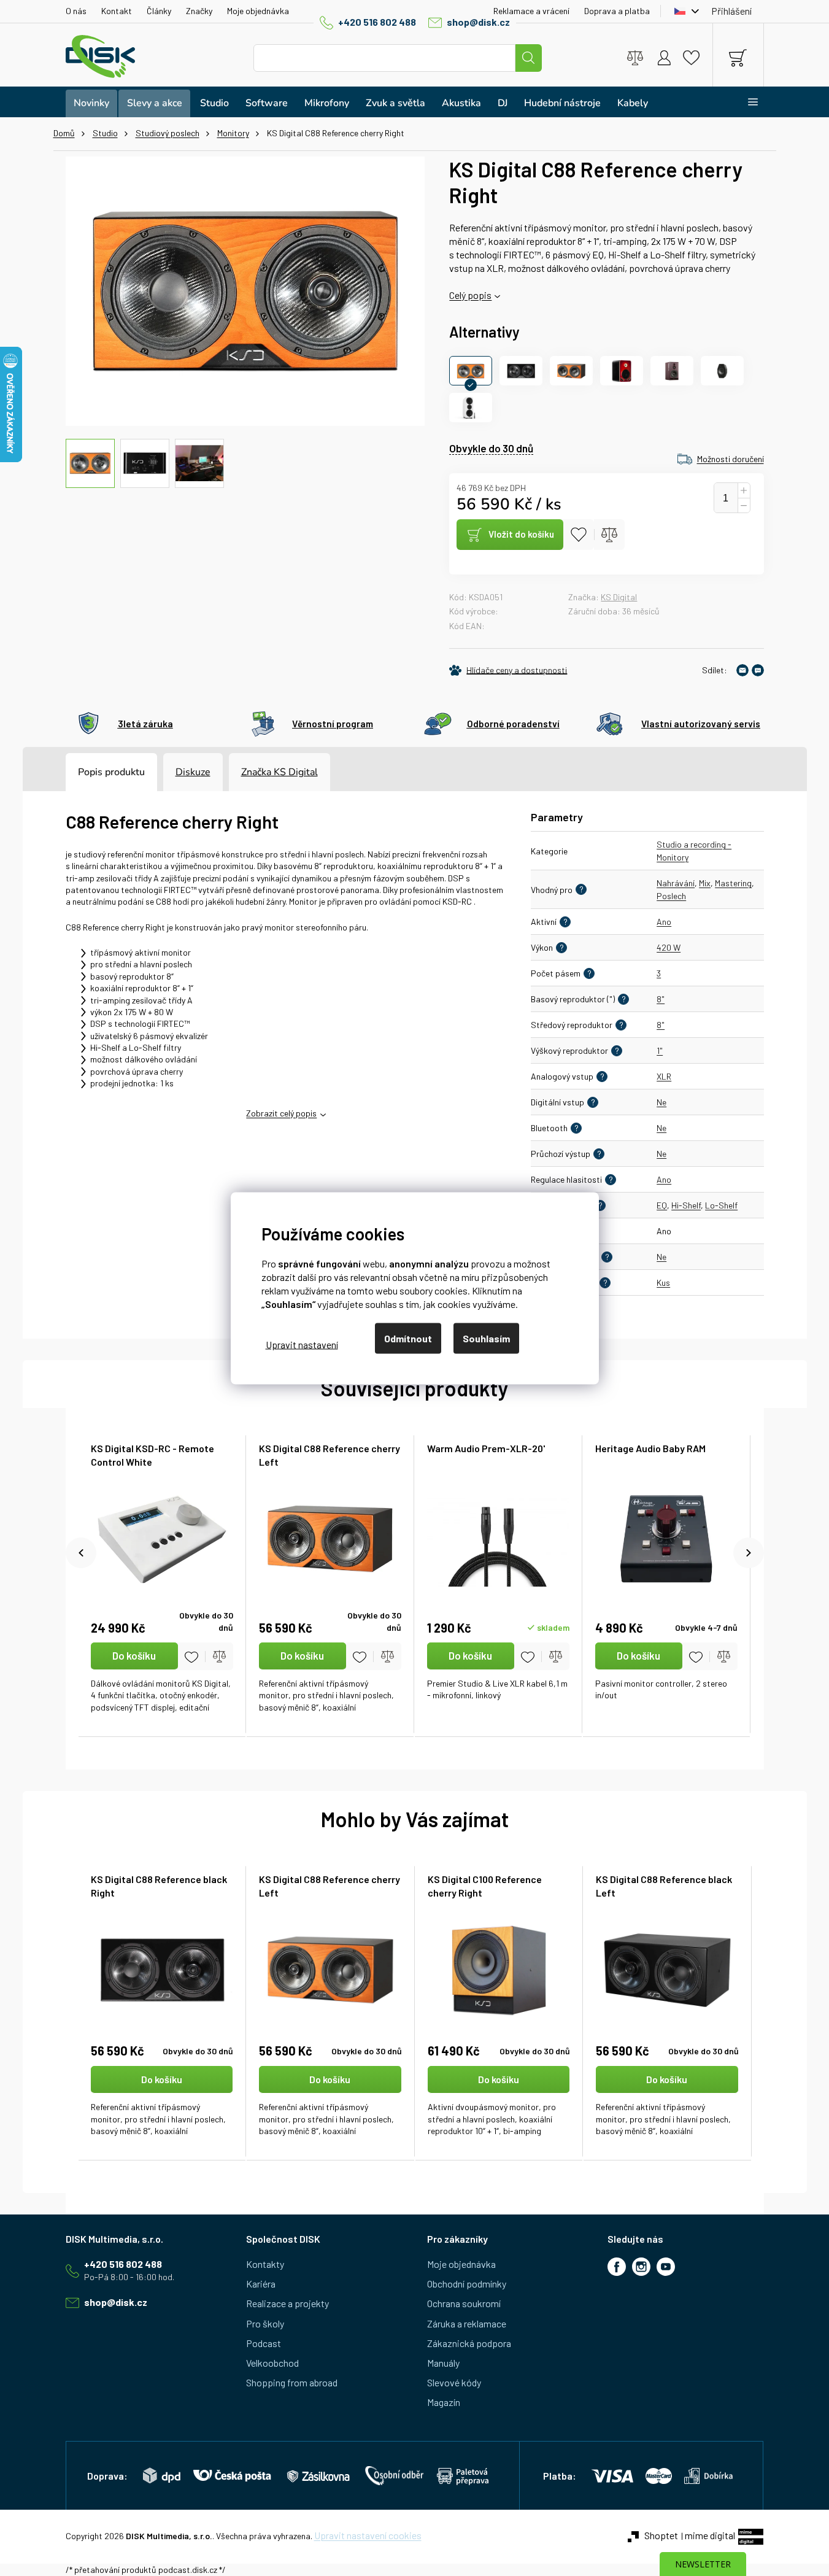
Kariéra (261, 2284)
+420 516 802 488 (377, 22)
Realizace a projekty (287, 2303)
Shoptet (661, 2535)
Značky (199, 11)
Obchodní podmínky (467, 2284)
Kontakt (117, 11)
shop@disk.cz (478, 22)
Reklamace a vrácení (531, 11)
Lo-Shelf (721, 1205)
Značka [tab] (280, 772)
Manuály (443, 2363)
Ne (661, 1102)
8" (661, 999)
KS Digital (619, 597)
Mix (705, 883)
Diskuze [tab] (193, 772)
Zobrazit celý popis (281, 1113)
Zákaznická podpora (469, 2343)
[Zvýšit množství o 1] (744, 491)
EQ (662, 1205)
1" (660, 1050)
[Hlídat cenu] (508, 670)
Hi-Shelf (686, 1205)
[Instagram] (641, 2267)
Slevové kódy (454, 2382)
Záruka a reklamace (467, 2323)
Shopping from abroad (292, 2382)
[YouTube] (666, 2267)
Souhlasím (486, 1338)
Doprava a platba (617, 11)
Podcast (264, 2343)
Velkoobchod (272, 2363)
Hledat (528, 58)
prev (81, 1553)
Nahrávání (676, 883)
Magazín (444, 2402)
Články (159, 11)
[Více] (745, 102)
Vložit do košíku (521, 534)
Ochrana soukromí (464, 2303)
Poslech (671, 896)
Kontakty (265, 2264)
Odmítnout (408, 1338)
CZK (684, 11)
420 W (669, 947)
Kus (663, 1282)
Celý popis (470, 295)
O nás (76, 11)
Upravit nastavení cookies (368, 2535)
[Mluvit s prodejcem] (758, 670)
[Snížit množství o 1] (744, 506)
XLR (664, 1076)
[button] (162, 2102)
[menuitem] (91, 103)
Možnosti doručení (731, 459)
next (749, 1553)
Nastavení (302, 1344)
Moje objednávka (258, 11)
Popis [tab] (90, 772)
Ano (664, 922)
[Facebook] (617, 2267)
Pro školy (265, 2323)
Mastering (733, 883)
